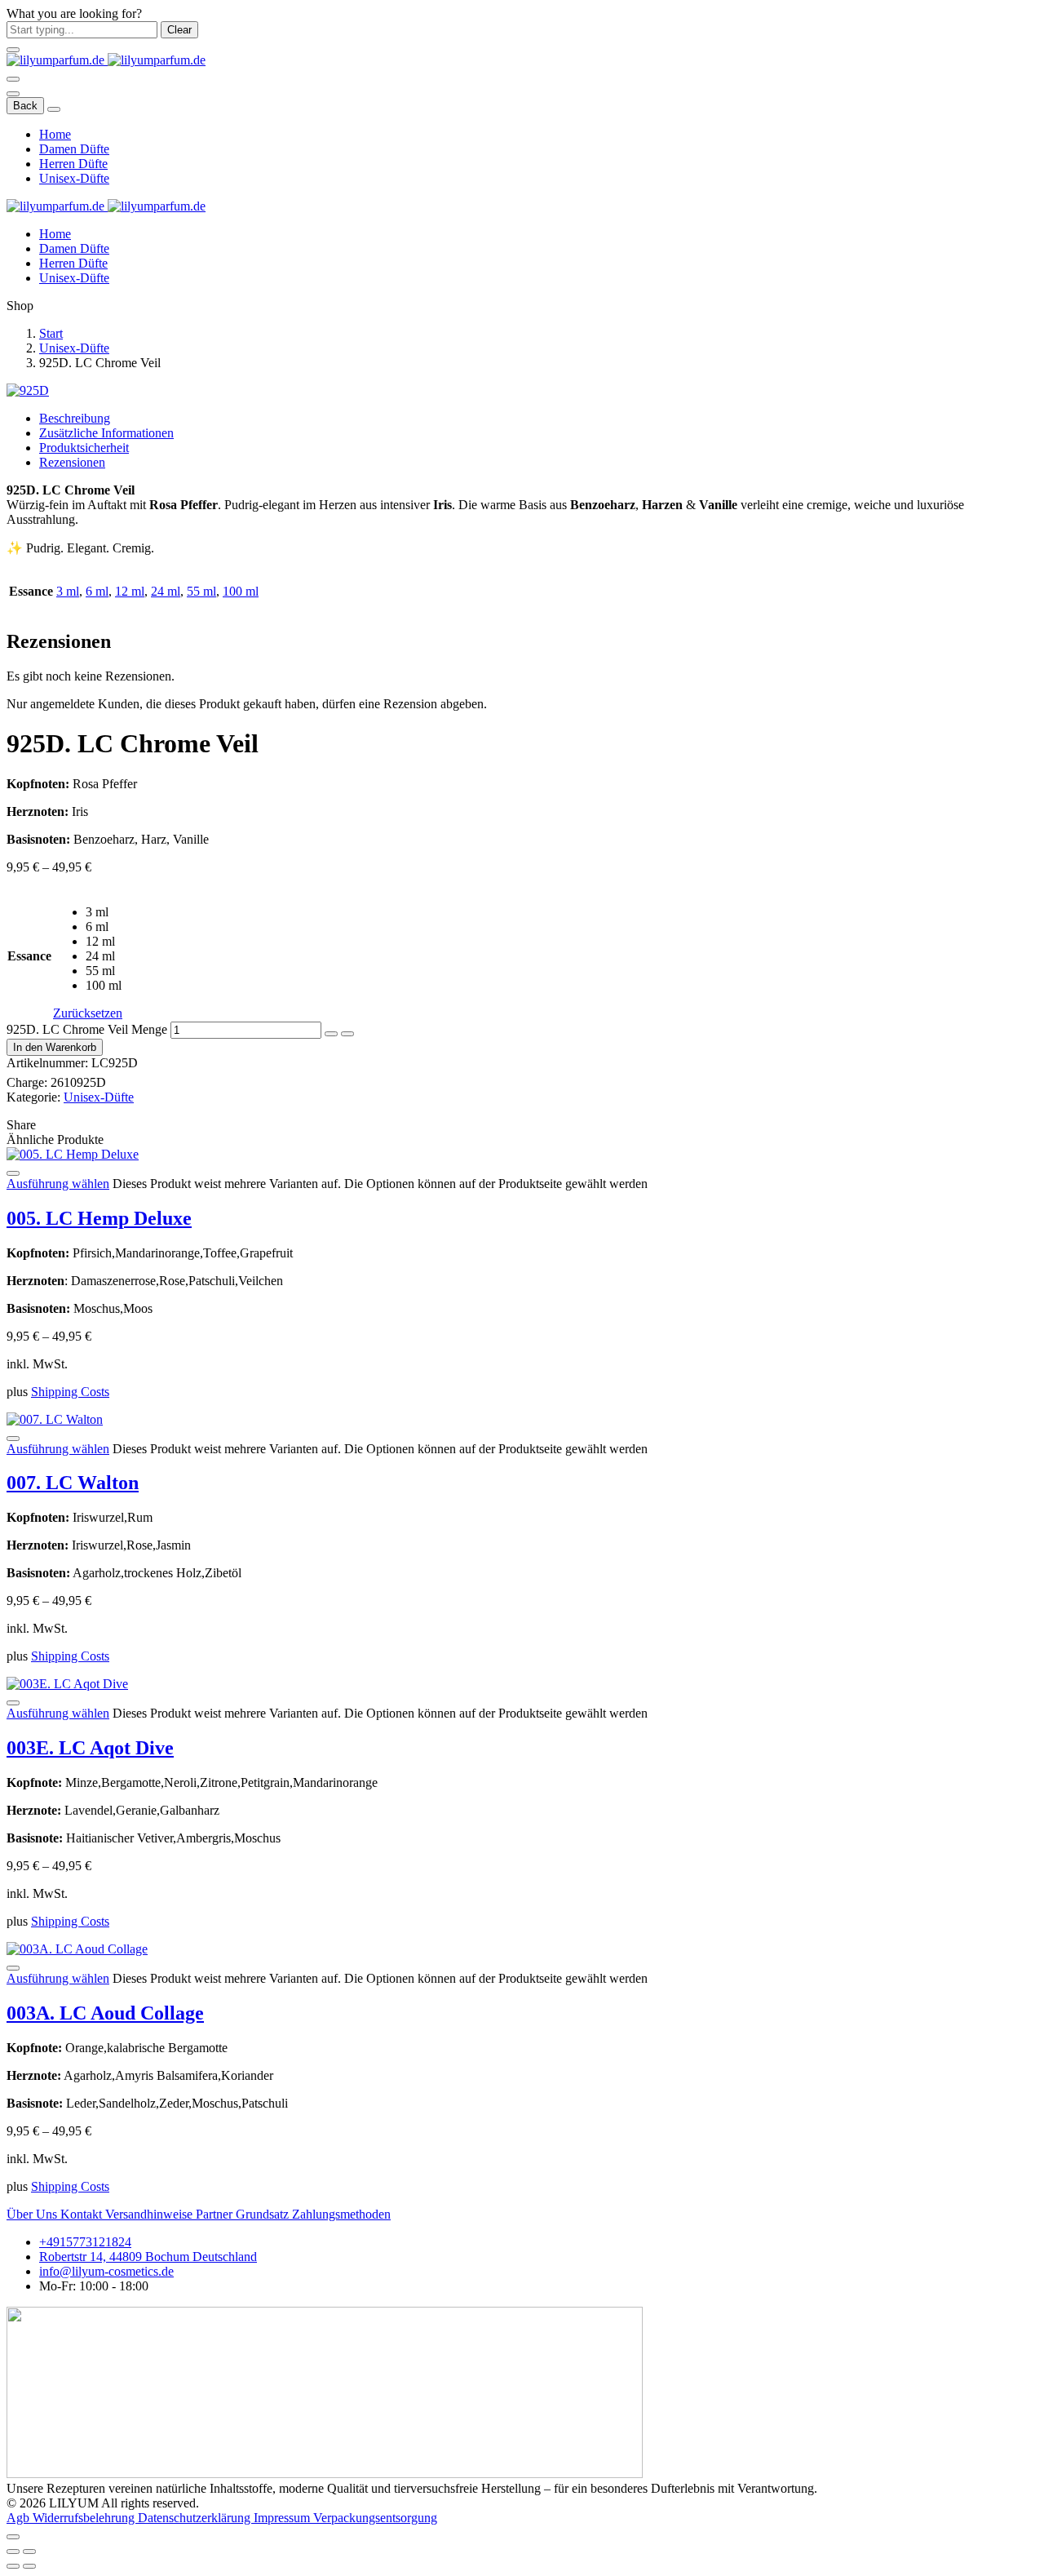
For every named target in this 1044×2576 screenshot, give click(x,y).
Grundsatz (264, 2214)
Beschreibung (75, 418)
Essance (29, 956)
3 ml (68, 591)
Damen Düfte (74, 149)
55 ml (201, 591)
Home (55, 134)
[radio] (104, 912)
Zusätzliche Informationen (106, 433)
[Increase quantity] (347, 1034)
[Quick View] (13, 1173)
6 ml (97, 591)
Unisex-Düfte (74, 178)
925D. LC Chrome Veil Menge (87, 1029)
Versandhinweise (150, 2214)
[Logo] (106, 60)
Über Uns (33, 2214)
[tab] (538, 419)
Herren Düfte (73, 164)
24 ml (166, 591)
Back (25, 106)
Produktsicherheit (84, 448)
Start (51, 333)
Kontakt (83, 2214)
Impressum (283, 2518)
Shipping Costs (70, 1392)
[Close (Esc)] (13, 2552)
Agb (20, 2518)
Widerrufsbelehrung (85, 2518)
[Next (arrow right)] (29, 2566)
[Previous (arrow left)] (13, 2566)
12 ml (130, 591)
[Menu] (13, 79)
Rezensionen (72, 462)
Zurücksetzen (88, 1013)
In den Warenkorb (55, 1047)
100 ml (241, 591)
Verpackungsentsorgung (375, 2518)
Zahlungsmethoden (341, 2214)
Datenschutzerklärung (196, 2518)
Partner (216, 2214)
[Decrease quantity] (331, 1034)
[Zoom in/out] (29, 2552)
